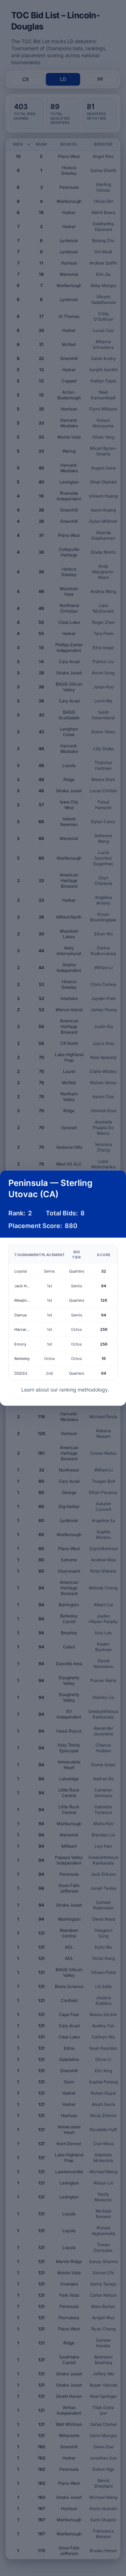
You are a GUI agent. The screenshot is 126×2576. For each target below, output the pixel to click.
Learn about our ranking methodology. (65, 1390)
